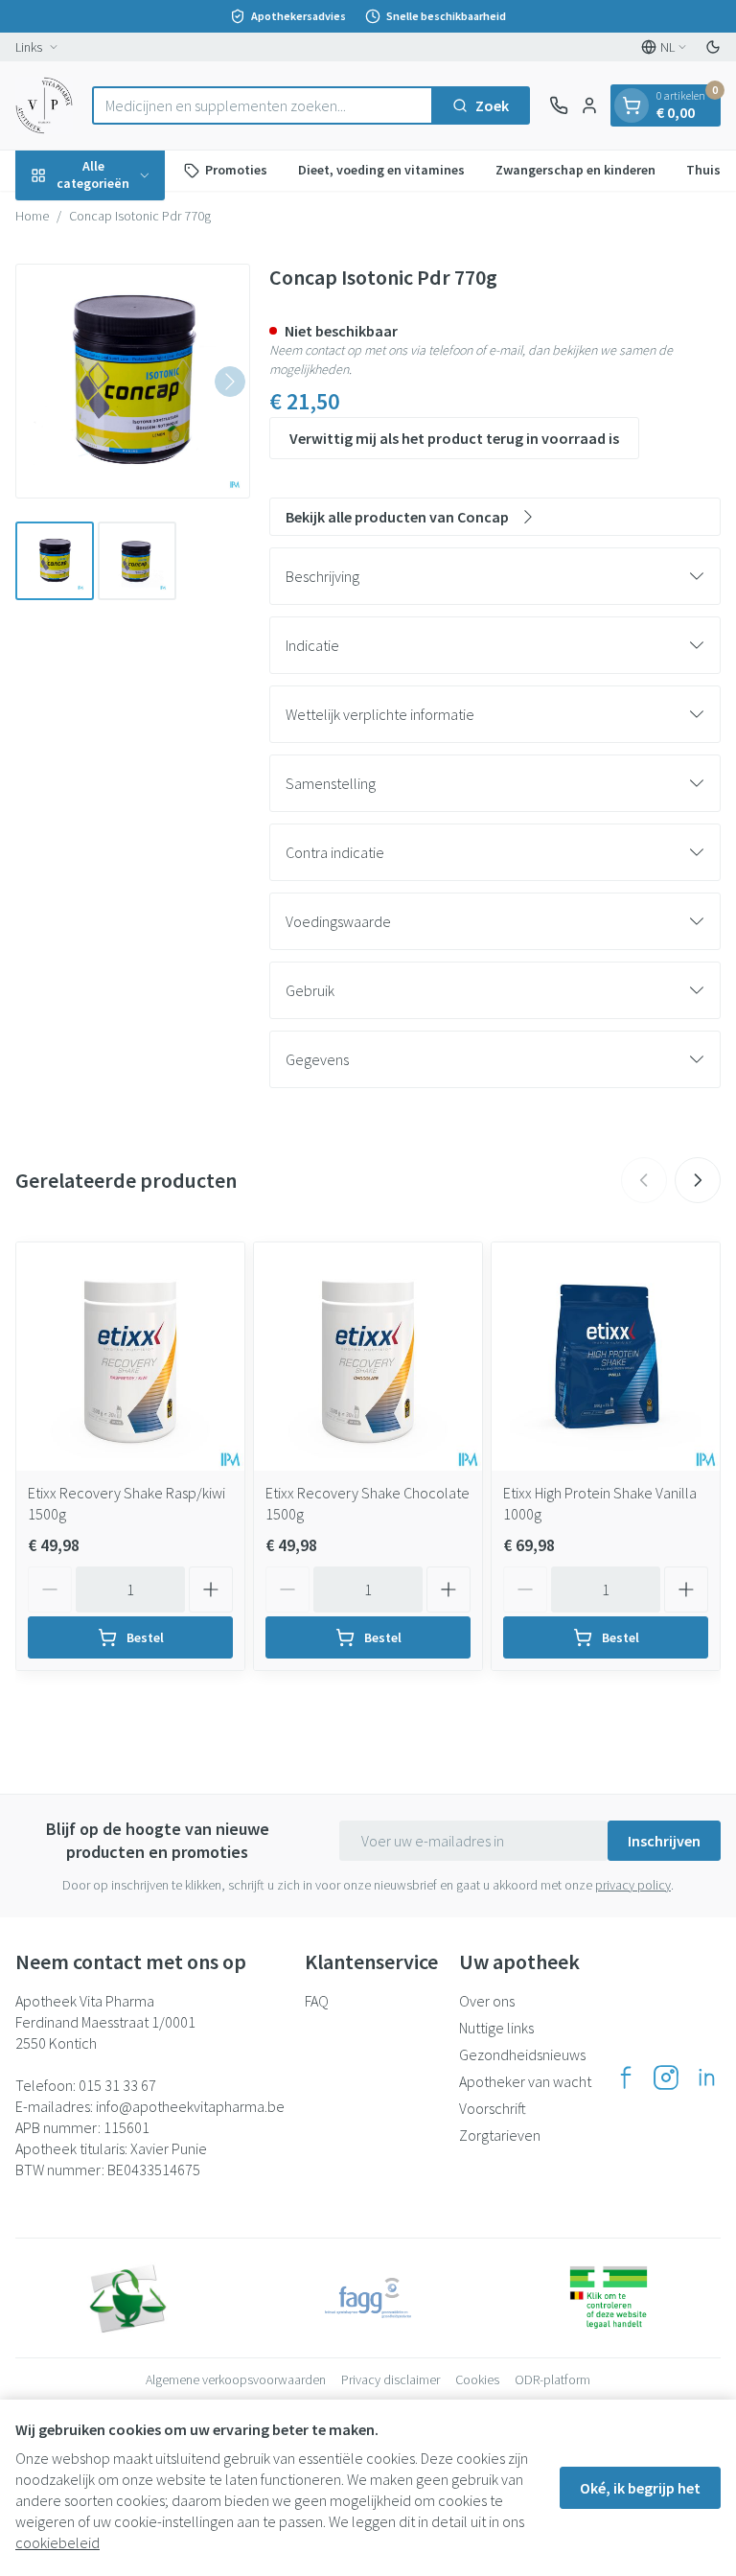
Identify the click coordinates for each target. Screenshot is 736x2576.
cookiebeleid (57, 2542)
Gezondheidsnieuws (522, 2054)
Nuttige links (496, 2028)
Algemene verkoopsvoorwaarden (236, 2379)
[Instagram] (666, 2077)
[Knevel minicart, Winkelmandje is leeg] (632, 105)
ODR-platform (552, 2379)
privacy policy (633, 1885)
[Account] (589, 105)
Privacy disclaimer (391, 2379)
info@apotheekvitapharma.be (190, 2106)
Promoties (236, 170)
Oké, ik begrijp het (640, 2488)
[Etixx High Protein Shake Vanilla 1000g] (606, 1357)
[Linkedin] (706, 2077)
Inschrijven (664, 1841)
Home (32, 216)
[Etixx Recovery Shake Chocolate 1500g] (368, 1357)
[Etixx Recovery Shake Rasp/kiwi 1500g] (130, 1357)
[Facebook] (626, 2077)
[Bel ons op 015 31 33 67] (559, 105)
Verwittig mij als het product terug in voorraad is (454, 438)
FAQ (317, 2001)
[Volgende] (230, 382)
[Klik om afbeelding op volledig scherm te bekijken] (133, 381)
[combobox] (263, 105)
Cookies (477, 2379)
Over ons (487, 2001)
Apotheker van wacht (525, 2081)
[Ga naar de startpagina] (44, 105)
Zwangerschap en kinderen (575, 170)
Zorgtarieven (500, 2135)
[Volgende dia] (698, 1180)
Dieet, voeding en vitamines (381, 170)
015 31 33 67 (117, 2085)
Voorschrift (493, 2108)
